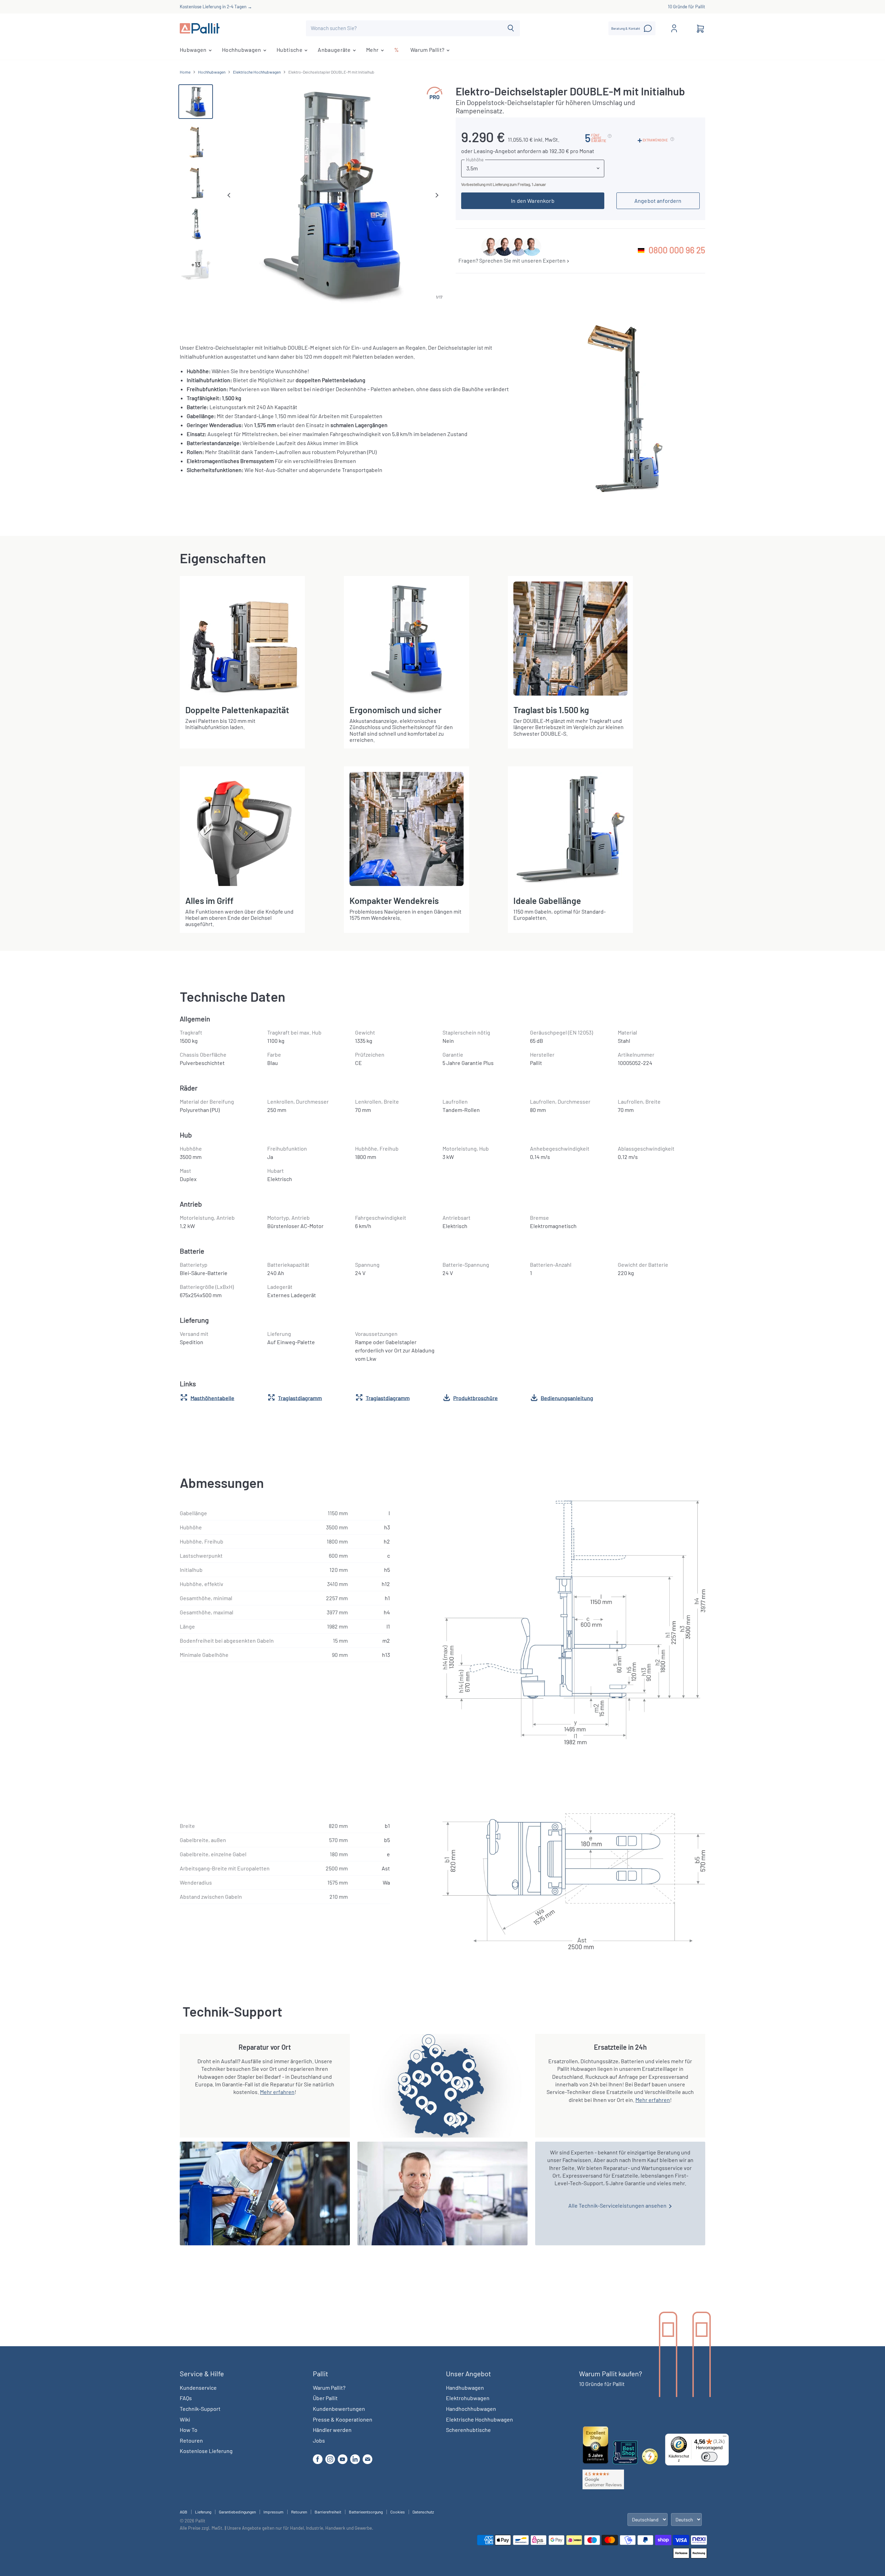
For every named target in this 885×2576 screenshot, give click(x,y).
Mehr (373, 50)
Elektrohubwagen (468, 2398)
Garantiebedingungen (237, 2512)
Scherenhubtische (468, 2430)
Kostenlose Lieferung (206, 2451)
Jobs (319, 2440)
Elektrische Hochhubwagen (257, 72)
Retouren (191, 2440)
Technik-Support (200, 2409)
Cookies (398, 2512)
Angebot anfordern (658, 201)
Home (185, 72)
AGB (184, 2512)
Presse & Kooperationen (343, 2419)
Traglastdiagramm (300, 1398)
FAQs (186, 2398)
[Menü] (725, 2438)
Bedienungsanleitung (567, 1398)
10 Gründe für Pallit (687, 7)
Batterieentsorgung (366, 2512)
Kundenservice (198, 2388)
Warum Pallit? (428, 50)
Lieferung (203, 2512)
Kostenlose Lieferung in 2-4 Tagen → (216, 7)
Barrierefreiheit (328, 2512)
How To (189, 2430)
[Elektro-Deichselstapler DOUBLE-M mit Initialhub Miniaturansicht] (196, 102)
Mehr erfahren (277, 2092)
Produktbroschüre (476, 1398)
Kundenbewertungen (339, 2409)
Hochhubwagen (242, 50)
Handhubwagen (465, 2388)
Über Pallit (325, 2398)
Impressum (273, 2512)
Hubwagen (194, 50)
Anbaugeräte (335, 50)
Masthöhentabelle (212, 1398)
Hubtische (290, 50)
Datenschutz (423, 2512)
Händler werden (332, 2430)
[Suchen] (511, 28)
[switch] (709, 2457)
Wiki (185, 2419)
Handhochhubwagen (471, 2409)
